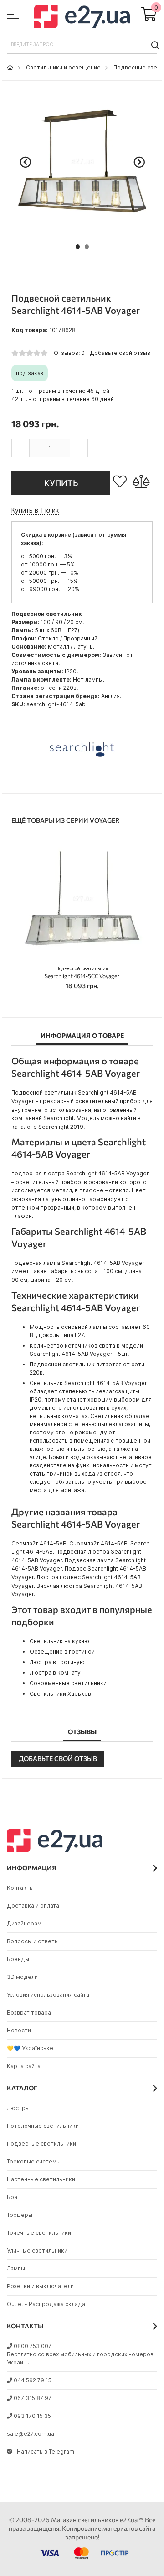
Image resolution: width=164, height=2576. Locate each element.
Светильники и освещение (63, 67)
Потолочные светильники (43, 2126)
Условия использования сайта (48, 1995)
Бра (12, 2197)
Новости (19, 2030)
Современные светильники (68, 1683)
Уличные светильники (37, 2251)
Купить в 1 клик (35, 510)
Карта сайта (24, 2066)
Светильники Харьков (60, 1694)
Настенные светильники (41, 2179)
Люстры (18, 2108)
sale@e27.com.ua (31, 2434)
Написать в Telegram (46, 2452)
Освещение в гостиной (62, 1652)
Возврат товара (29, 2013)
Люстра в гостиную (57, 1662)
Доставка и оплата (33, 1906)
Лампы (16, 2268)
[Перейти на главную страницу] (10, 67)
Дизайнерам (24, 1923)
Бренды (18, 1959)
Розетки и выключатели (40, 2286)
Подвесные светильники (41, 2144)
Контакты (20, 1888)
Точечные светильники (39, 2233)
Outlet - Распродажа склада (46, 2304)
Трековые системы (34, 2161)
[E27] (82, 18)
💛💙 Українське (30, 2048)
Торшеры (20, 2215)
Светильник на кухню (59, 1641)
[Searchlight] (82, 780)
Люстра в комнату (55, 1673)
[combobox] (82, 45)
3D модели (22, 1977)
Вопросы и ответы (33, 1941)
